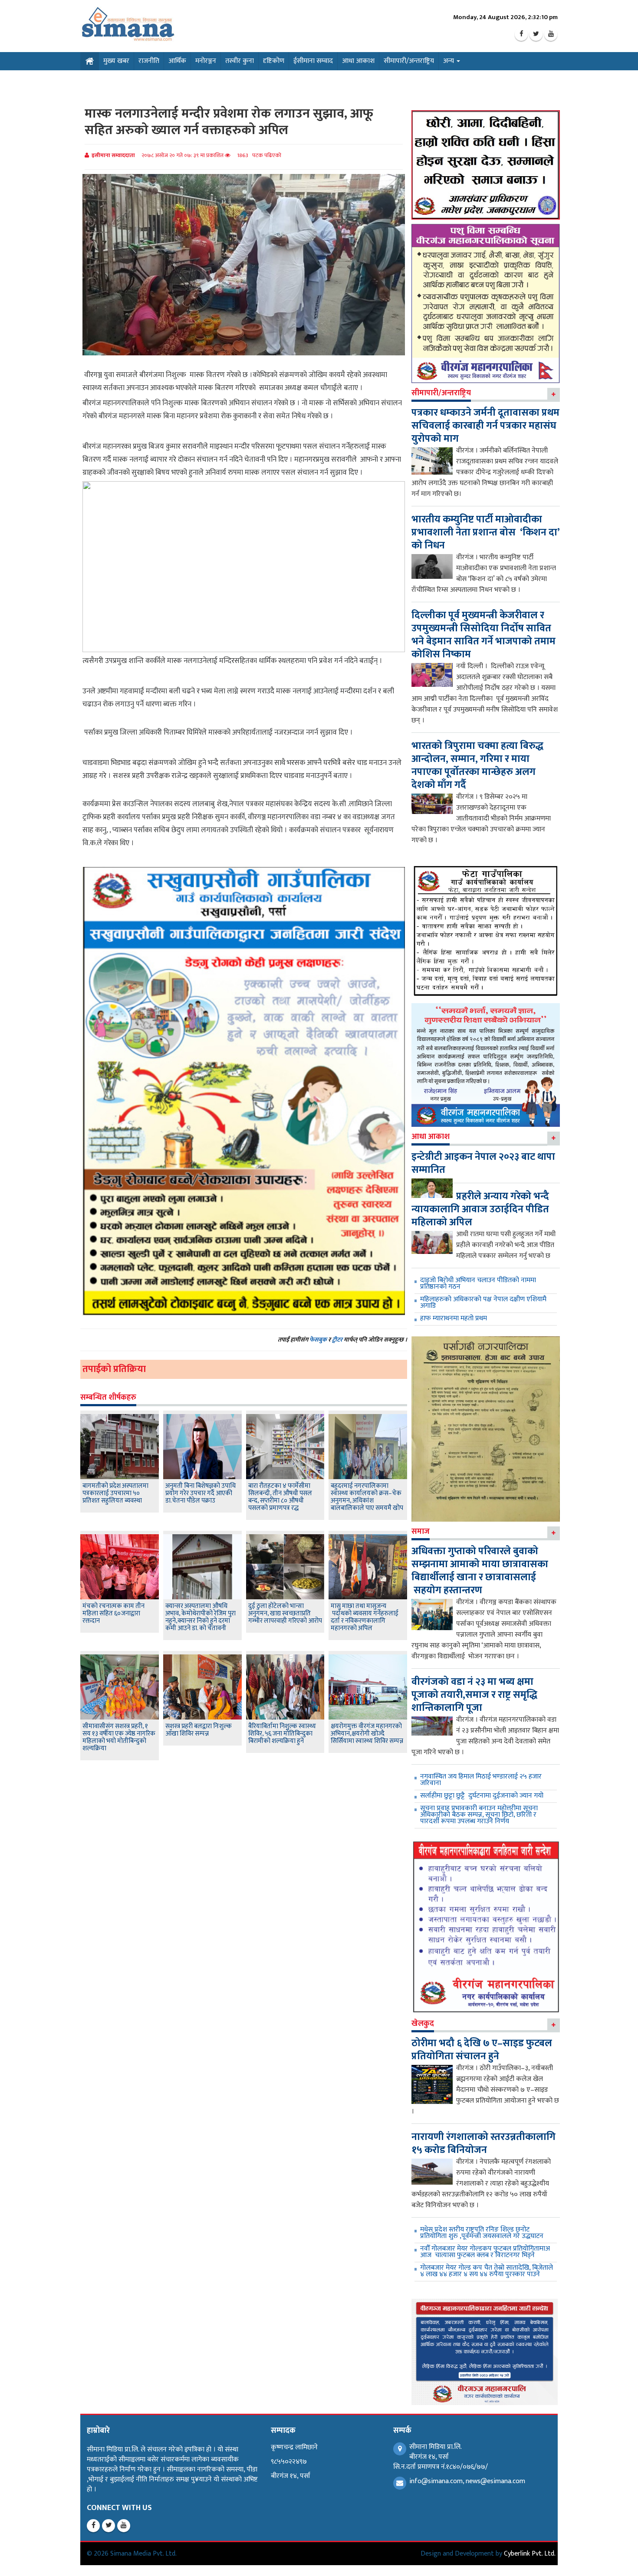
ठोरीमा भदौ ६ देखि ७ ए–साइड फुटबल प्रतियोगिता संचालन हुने (482, 2050)
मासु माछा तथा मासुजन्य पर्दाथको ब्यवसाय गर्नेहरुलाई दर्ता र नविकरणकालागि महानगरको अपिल (365, 1617)
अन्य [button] (449, 61)
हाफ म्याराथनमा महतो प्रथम (454, 1318)
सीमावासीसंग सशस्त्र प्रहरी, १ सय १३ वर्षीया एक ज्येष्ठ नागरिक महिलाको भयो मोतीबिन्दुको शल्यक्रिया (119, 1737)
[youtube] (551, 34)
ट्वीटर (337, 1340)
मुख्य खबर (116, 61)
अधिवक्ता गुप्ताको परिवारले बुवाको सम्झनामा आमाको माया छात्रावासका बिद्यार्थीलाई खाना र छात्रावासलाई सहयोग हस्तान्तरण (480, 1571)
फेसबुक (318, 1340)
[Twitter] (536, 34)
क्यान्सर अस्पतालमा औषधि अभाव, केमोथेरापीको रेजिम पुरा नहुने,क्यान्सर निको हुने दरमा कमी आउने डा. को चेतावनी (201, 1617)
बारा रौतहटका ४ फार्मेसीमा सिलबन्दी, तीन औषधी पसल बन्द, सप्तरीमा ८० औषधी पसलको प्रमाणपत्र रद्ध (280, 1497)
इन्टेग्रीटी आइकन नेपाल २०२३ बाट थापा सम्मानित (483, 1163)
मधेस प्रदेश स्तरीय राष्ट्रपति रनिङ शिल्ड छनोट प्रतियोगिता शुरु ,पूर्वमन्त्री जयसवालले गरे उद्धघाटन (482, 2233)
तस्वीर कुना (240, 61)
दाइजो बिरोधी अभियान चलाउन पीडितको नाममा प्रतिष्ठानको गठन (478, 1283)
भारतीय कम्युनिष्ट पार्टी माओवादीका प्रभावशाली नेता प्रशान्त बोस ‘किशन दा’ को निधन (485, 532)
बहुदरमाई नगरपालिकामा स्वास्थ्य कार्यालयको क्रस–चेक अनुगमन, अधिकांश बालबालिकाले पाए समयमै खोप (367, 1497)
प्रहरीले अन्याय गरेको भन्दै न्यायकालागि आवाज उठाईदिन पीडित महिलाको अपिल (480, 1209)
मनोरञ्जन (206, 61)
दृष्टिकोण (274, 61)
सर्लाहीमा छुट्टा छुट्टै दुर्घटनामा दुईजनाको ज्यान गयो (482, 1796)
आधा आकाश (358, 61)
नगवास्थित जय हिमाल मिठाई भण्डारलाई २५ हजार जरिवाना (481, 1780)
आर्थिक (177, 61)
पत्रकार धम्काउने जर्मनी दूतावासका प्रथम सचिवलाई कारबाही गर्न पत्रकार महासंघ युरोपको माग (485, 426)
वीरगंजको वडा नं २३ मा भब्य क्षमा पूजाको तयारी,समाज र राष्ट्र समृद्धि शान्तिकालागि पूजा (474, 1695)
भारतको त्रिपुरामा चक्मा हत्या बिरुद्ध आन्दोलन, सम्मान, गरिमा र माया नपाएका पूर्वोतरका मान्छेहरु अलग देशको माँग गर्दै (477, 765)
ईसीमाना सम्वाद (313, 61)
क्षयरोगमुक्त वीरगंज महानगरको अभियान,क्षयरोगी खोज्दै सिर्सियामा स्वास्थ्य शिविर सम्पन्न (367, 1734)
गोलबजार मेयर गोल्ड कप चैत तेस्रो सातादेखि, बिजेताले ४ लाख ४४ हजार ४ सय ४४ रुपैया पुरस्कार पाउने (487, 2271)
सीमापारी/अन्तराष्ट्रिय (409, 61)
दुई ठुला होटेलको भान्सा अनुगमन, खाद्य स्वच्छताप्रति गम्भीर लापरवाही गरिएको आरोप (285, 1613)
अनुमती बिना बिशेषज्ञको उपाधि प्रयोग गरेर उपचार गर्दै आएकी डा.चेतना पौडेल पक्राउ (201, 1493)
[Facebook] (521, 34)
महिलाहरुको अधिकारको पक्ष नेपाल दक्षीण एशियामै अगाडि (483, 1303)
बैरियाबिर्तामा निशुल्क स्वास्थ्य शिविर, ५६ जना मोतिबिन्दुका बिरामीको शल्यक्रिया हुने (282, 1734)
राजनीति (149, 61)
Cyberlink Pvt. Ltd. (530, 2554)
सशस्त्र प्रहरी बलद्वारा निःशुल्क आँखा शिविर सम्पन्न (199, 1730)
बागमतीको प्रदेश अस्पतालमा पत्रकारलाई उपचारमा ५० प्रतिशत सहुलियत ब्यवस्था (115, 1493)
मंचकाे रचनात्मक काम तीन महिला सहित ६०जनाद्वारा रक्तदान (113, 1613)
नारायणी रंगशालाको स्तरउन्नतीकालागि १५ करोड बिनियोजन (483, 2143)
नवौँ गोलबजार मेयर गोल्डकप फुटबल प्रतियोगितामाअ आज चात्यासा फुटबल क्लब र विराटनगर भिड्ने (485, 2252)
